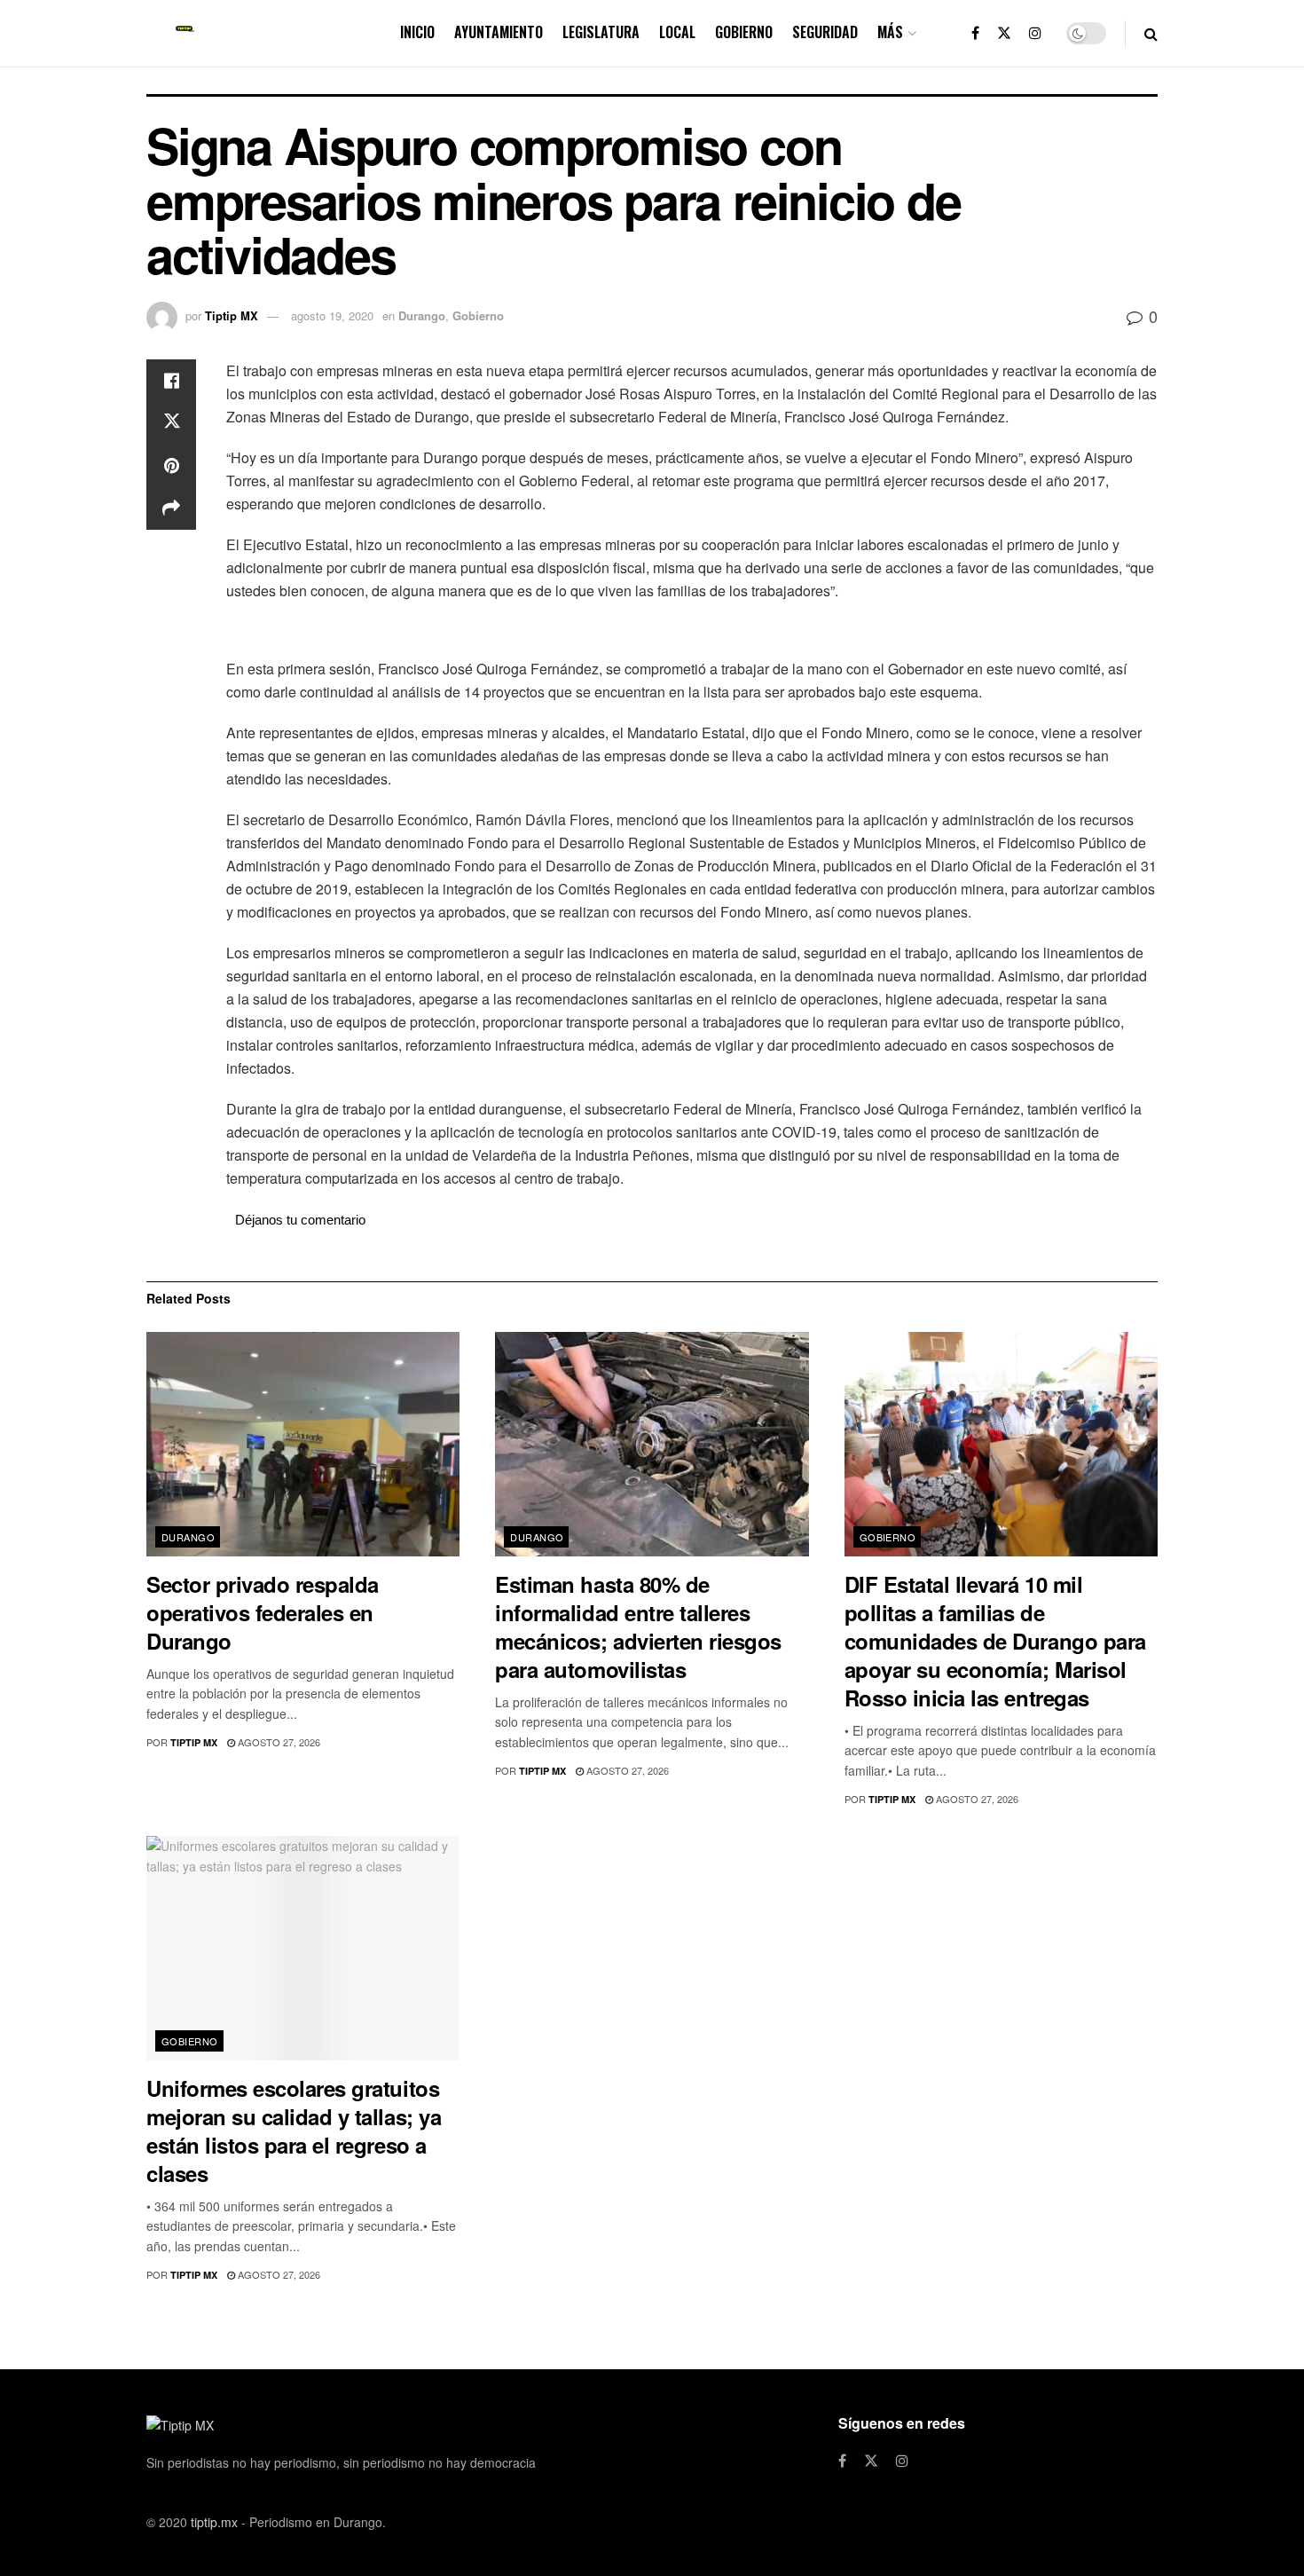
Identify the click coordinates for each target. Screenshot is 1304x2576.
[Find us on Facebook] (975, 33)
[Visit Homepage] (185, 34)
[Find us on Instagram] (1035, 33)
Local (677, 32)
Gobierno (744, 32)
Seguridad (825, 32)
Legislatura (601, 32)
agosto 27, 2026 (278, 1742)
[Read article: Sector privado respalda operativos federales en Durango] (303, 1444)
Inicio (417, 32)
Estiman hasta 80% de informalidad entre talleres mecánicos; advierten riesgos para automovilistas (638, 1627)
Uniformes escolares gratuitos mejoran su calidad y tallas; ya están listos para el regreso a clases (294, 2131)
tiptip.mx (214, 2522)
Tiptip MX (232, 315)
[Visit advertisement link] (692, 632)
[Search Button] (1151, 33)
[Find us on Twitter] (1004, 33)
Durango (422, 315)
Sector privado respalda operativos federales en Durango (263, 1612)
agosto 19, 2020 (332, 315)
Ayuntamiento (499, 32)
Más (890, 32)
